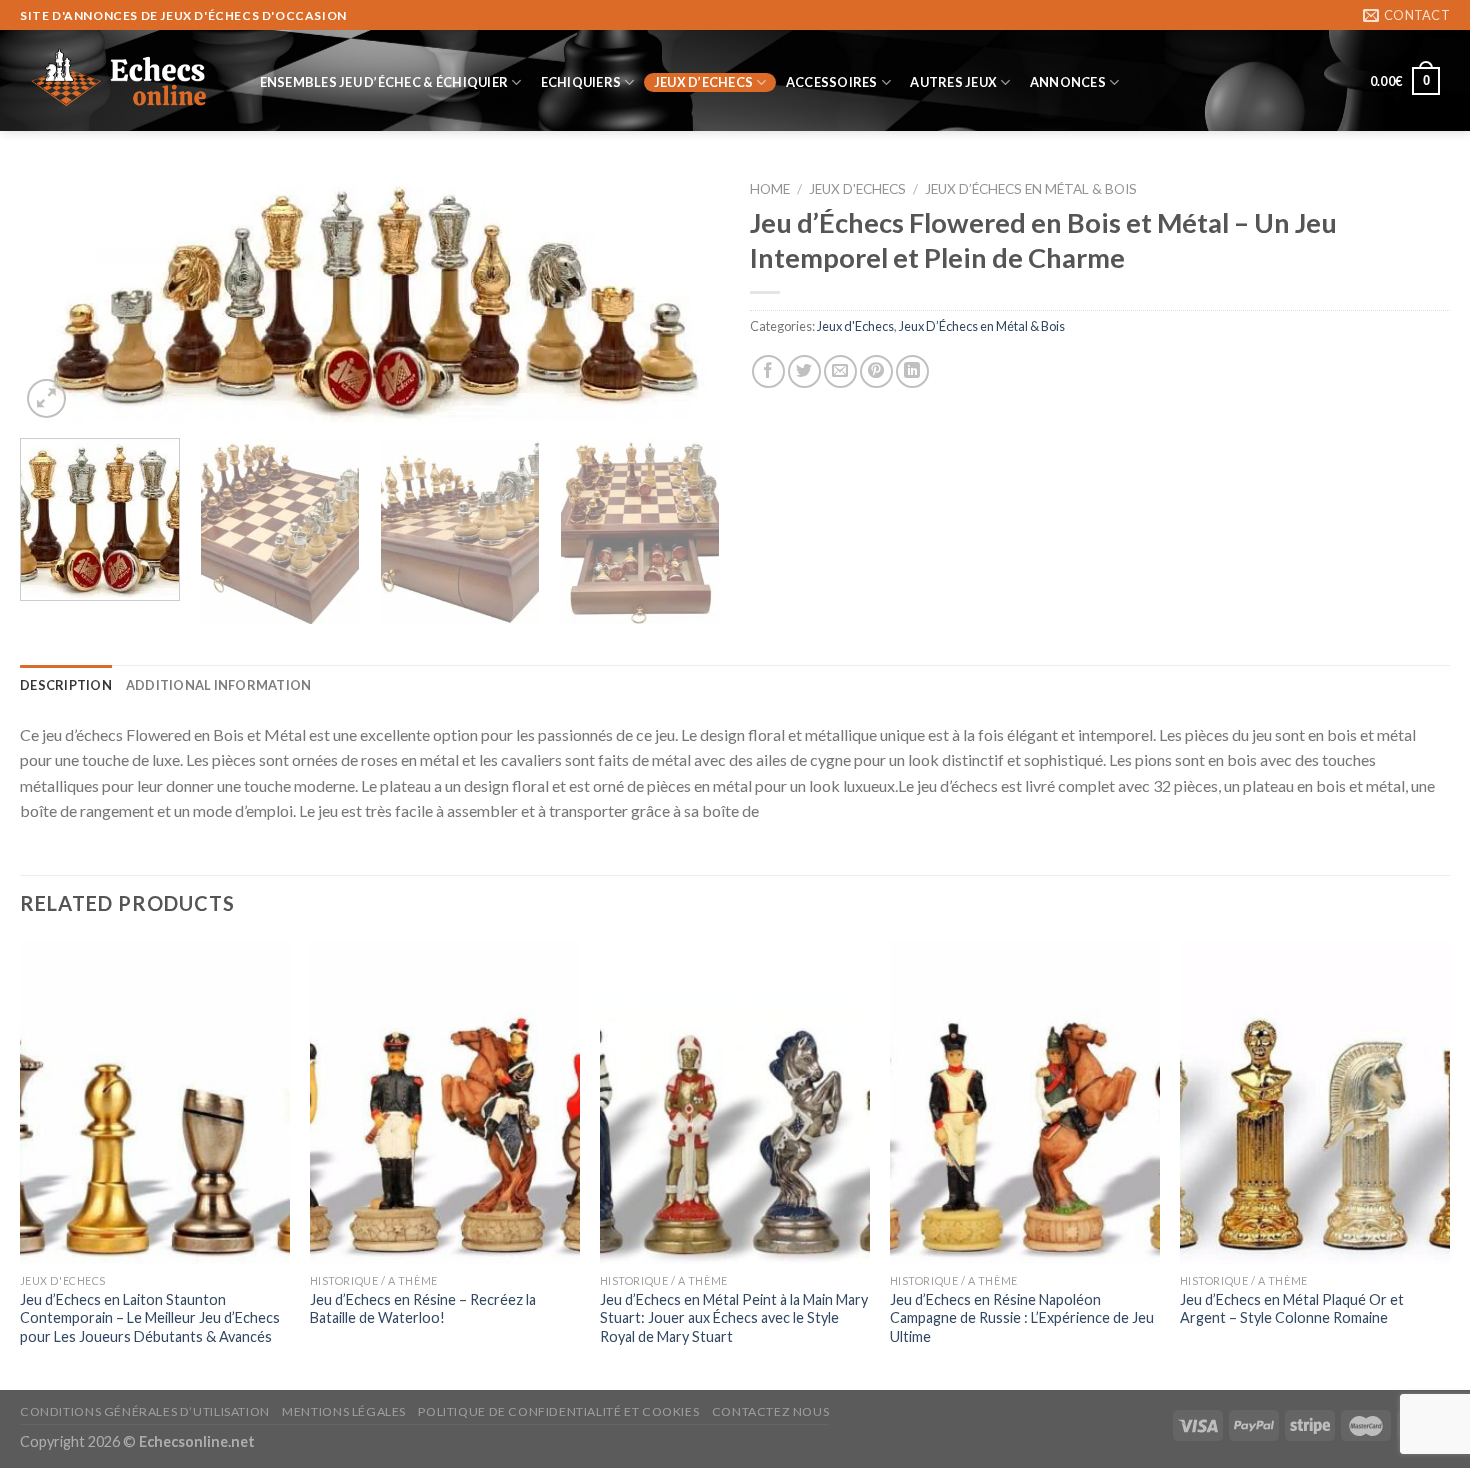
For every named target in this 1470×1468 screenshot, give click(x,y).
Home (770, 189)
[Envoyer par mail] (840, 371)
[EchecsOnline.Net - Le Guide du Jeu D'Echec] (120, 81)
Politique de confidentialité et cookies (558, 1411)
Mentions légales (344, 1411)
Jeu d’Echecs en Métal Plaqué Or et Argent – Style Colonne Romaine (1292, 1309)
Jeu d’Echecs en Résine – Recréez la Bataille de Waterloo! (423, 1309)
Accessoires (832, 82)
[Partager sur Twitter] (804, 371)
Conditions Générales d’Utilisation (145, 1411)
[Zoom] (46, 398)
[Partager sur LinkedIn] (912, 371)
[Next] (681, 297)
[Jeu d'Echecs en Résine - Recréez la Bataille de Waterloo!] (445, 1102)
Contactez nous (771, 1411)
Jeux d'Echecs (857, 189)
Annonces (1068, 82)
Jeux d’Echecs (703, 82)
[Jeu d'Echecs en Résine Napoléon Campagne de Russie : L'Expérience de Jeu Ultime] (1025, 1102)
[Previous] (59, 297)
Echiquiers (581, 82)
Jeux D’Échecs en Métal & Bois (1031, 189)
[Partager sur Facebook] (768, 371)
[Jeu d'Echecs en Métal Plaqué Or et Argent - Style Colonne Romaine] (1315, 1102)
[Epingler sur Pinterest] (876, 371)
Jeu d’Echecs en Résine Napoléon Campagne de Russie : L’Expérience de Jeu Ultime (1022, 1318)
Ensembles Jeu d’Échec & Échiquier (384, 82)
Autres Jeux (953, 82)
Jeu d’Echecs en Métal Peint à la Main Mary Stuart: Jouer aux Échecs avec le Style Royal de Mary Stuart (734, 1318)
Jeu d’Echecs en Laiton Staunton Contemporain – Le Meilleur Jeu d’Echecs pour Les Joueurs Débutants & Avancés (150, 1318)
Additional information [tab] (219, 685)
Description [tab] (66, 685)
